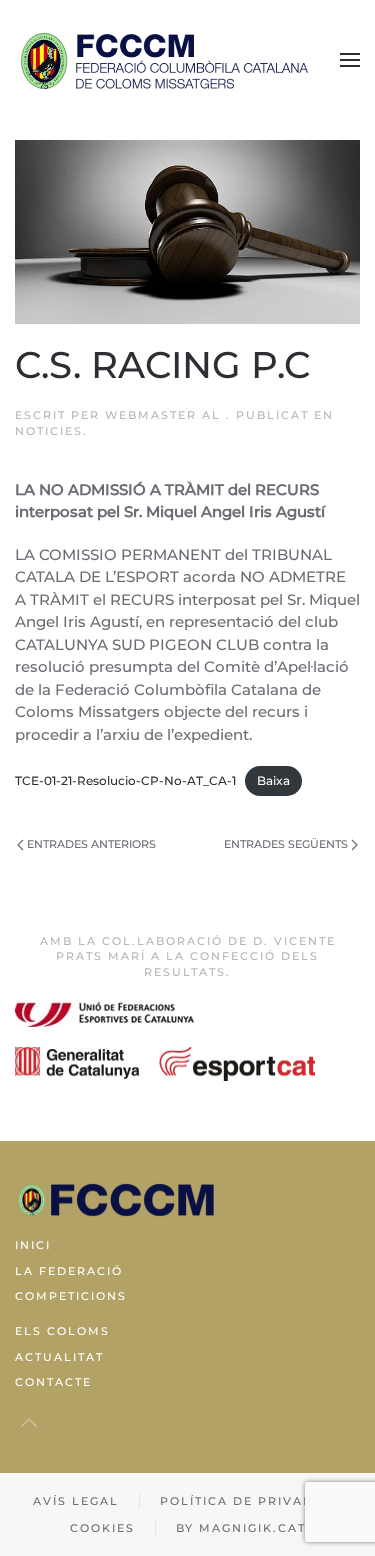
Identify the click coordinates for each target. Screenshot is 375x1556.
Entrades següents (286, 844)
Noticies (49, 431)
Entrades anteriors (91, 844)
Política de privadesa (251, 1501)
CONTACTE (53, 1382)
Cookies (102, 1528)
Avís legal (76, 1501)
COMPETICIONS (71, 1296)
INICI (33, 1245)
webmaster (151, 415)
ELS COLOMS (62, 1331)
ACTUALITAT (59, 1357)
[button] (350, 60)
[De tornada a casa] (165, 60)
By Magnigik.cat (241, 1528)
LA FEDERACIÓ (69, 1271)
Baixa (273, 780)
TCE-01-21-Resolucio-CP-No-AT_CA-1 (125, 780)
